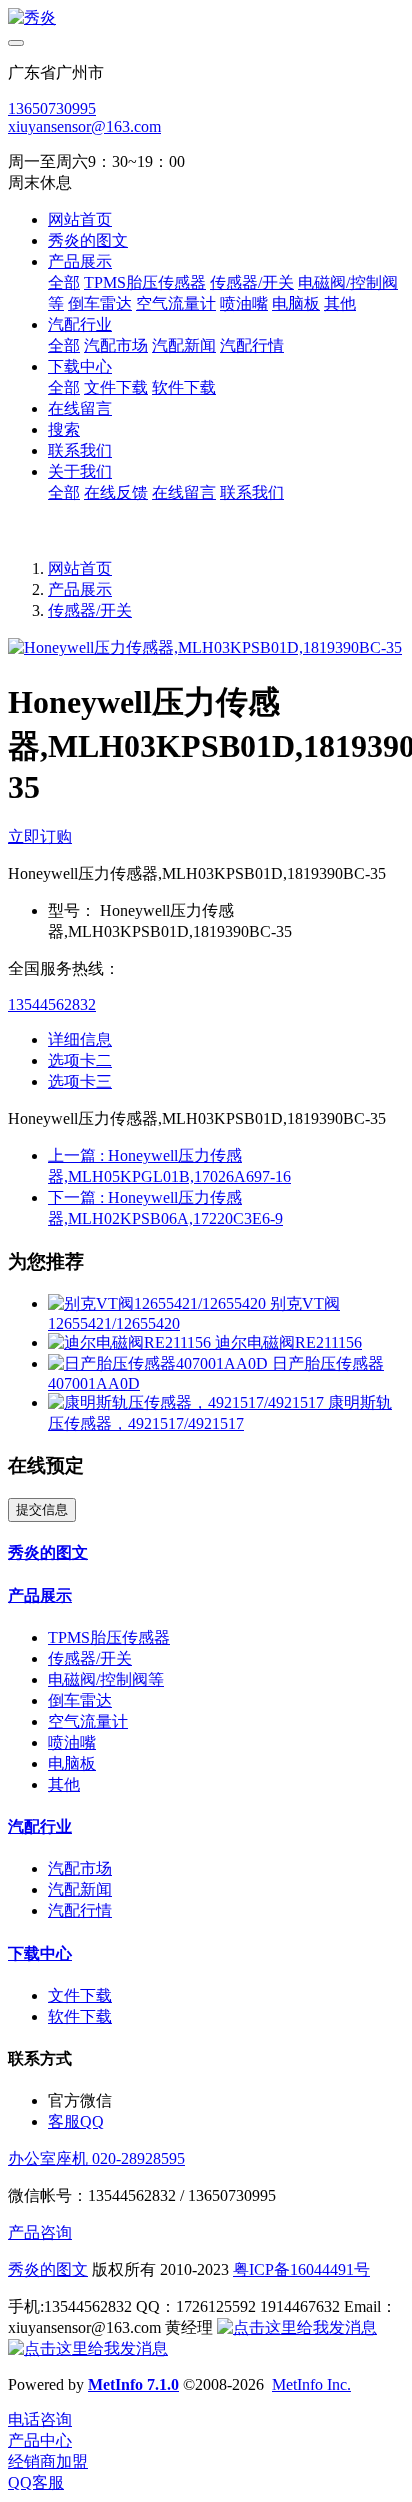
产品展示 (80, 589)
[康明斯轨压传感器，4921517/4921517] (188, 1402)
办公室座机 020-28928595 (96, 2158)
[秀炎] (206, 18)
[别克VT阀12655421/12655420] (159, 1303)
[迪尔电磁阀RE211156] (131, 1342)
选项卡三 (80, 1081)
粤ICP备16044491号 (301, 2269)
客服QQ (76, 2121)
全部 (64, 282)
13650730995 (52, 108)
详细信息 (80, 1039)
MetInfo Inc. (311, 2384)
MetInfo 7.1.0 (133, 2384)
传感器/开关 (90, 610)
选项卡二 (80, 1060)
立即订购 (40, 836)
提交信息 (42, 1509)
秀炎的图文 (48, 2269)
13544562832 (52, 1004)
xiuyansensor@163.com (84, 126)
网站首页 (80, 219)
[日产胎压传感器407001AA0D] (160, 1363)
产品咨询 (40, 2232)
